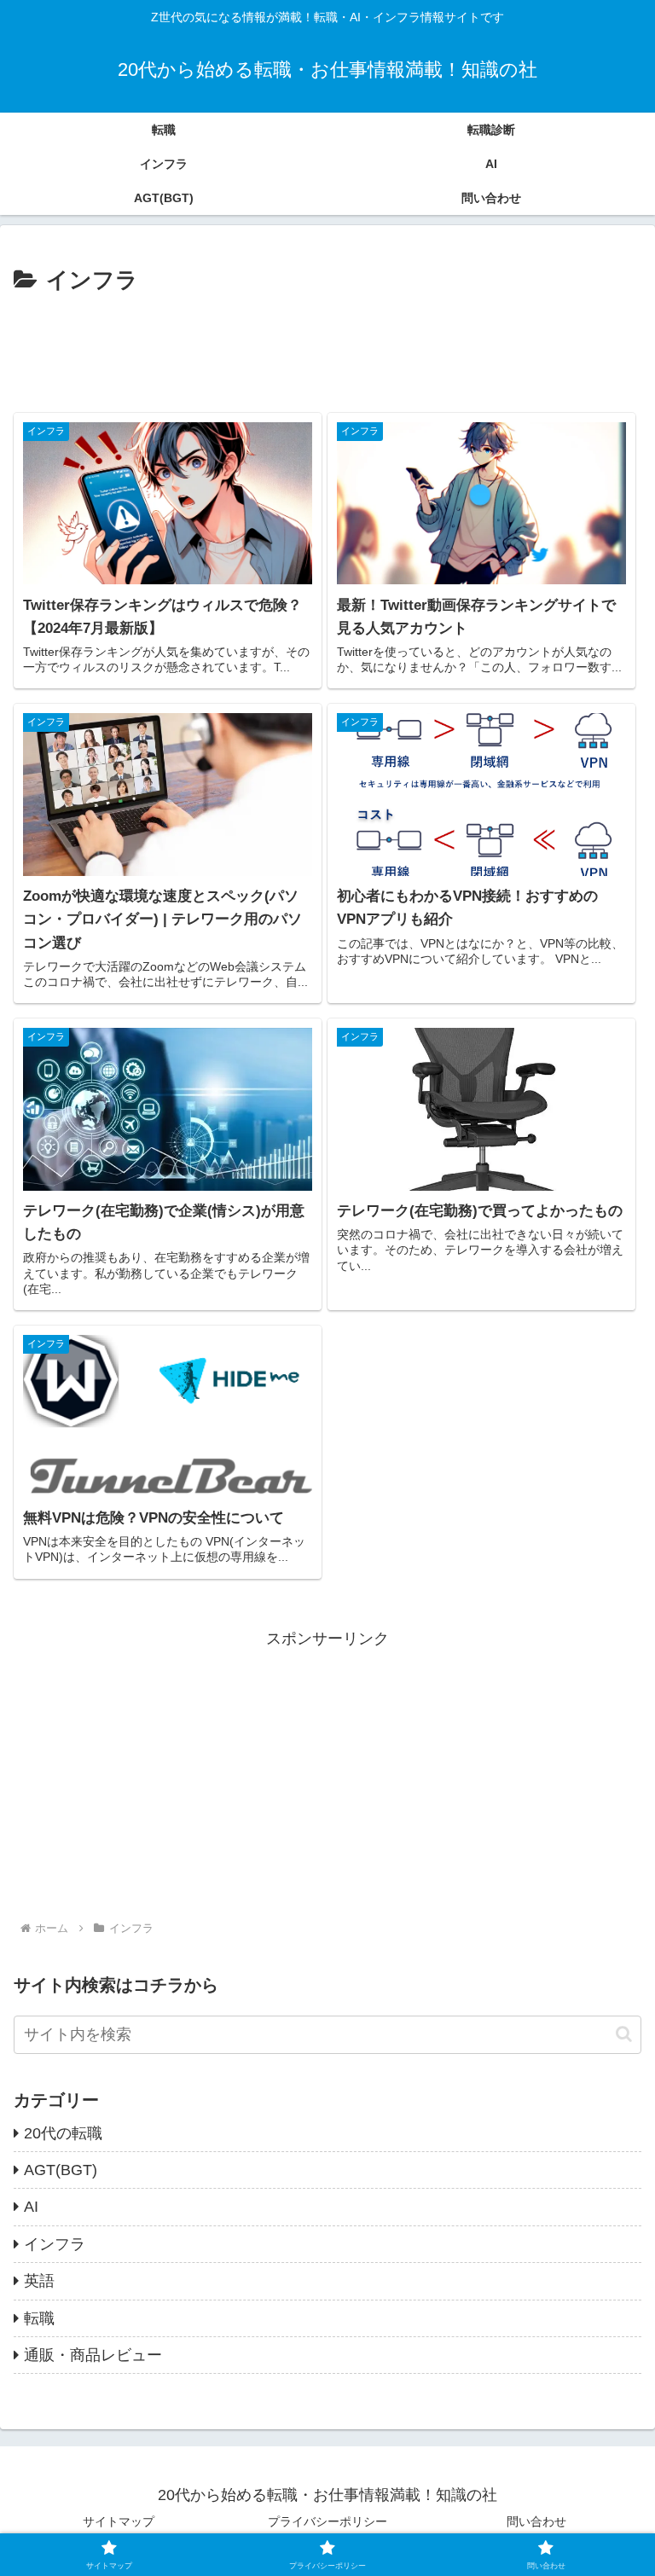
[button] (624, 2034)
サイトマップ (119, 2521)
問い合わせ (536, 2521)
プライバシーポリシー (327, 2521)
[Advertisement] (327, 346)
